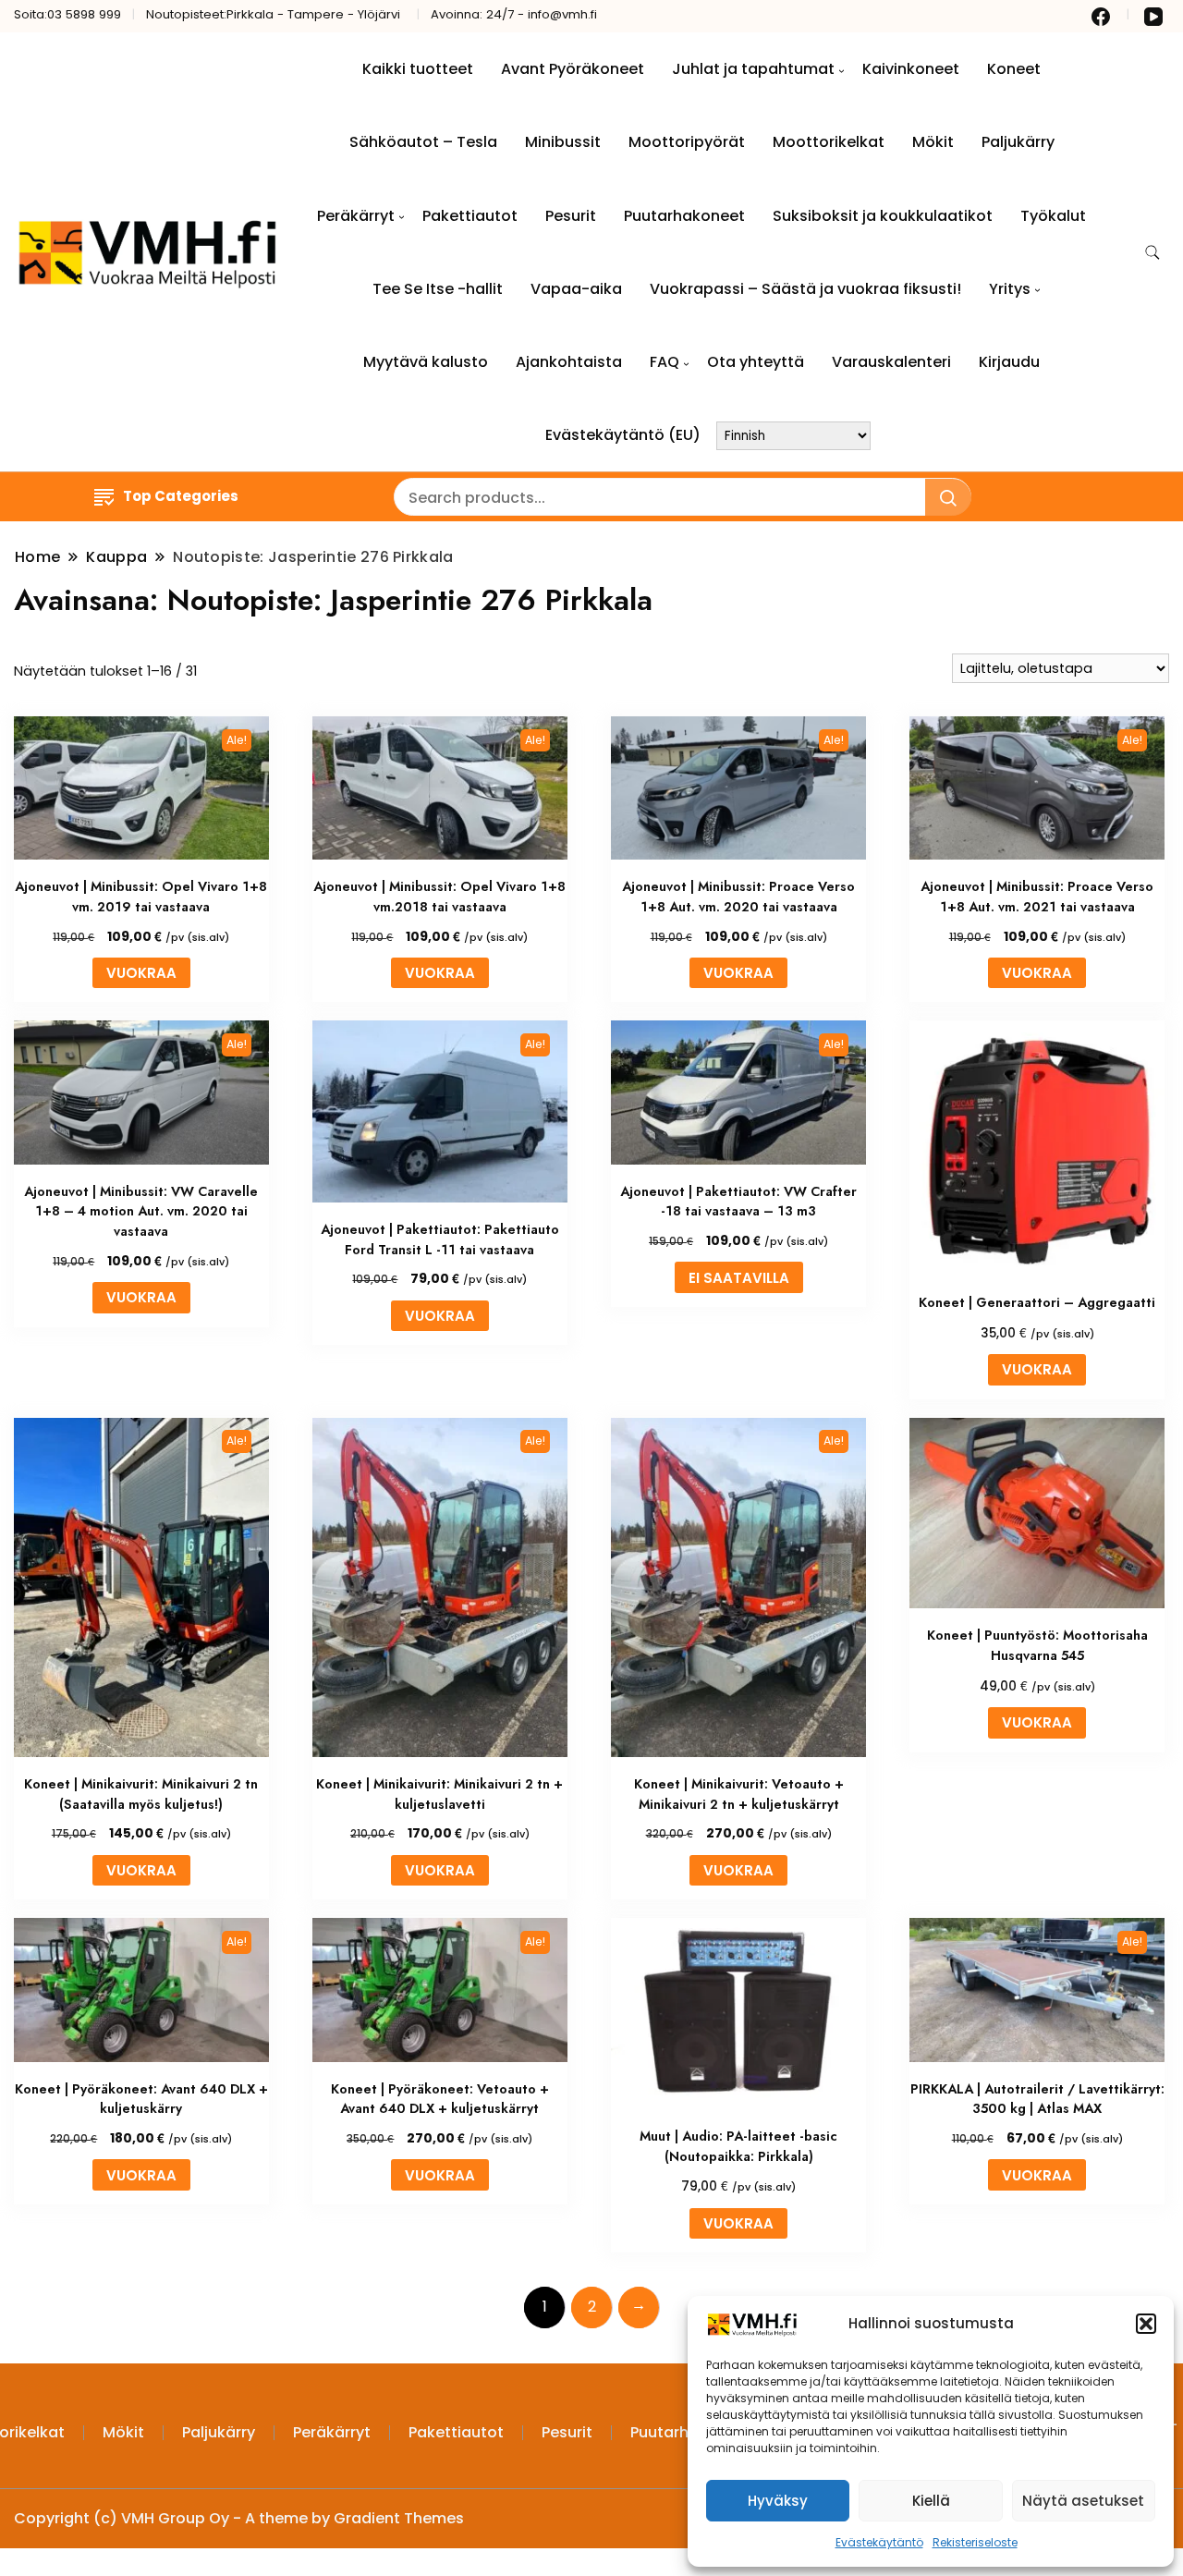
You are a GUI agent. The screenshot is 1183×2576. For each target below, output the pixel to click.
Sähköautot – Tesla (423, 142)
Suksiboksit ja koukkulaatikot (883, 216)
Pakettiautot (470, 216)
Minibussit (563, 142)
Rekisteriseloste (975, 2542)
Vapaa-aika (576, 289)
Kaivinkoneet (911, 69)
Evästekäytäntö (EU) (623, 435)
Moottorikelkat (829, 142)
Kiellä (931, 2501)
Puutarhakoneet (684, 216)
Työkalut (1053, 216)
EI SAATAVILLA (739, 1278)
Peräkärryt (356, 216)
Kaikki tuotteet (418, 69)
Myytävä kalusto (426, 362)
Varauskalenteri (891, 362)
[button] (1146, 2324)
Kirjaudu (1009, 362)
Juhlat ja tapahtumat (753, 69)
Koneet (1014, 69)
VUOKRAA (141, 973)
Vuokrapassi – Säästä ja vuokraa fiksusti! (805, 289)
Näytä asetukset (1083, 2501)
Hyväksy (778, 2501)
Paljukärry (1018, 142)
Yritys (1010, 289)
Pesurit (571, 216)
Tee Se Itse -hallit (438, 289)
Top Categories (181, 496)
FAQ (665, 362)
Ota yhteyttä (756, 362)
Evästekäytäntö (879, 2542)
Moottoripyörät (687, 142)
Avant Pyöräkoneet (573, 69)
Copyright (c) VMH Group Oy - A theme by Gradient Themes (239, 2518)
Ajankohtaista (569, 362)
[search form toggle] (1153, 253)
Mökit (933, 142)
